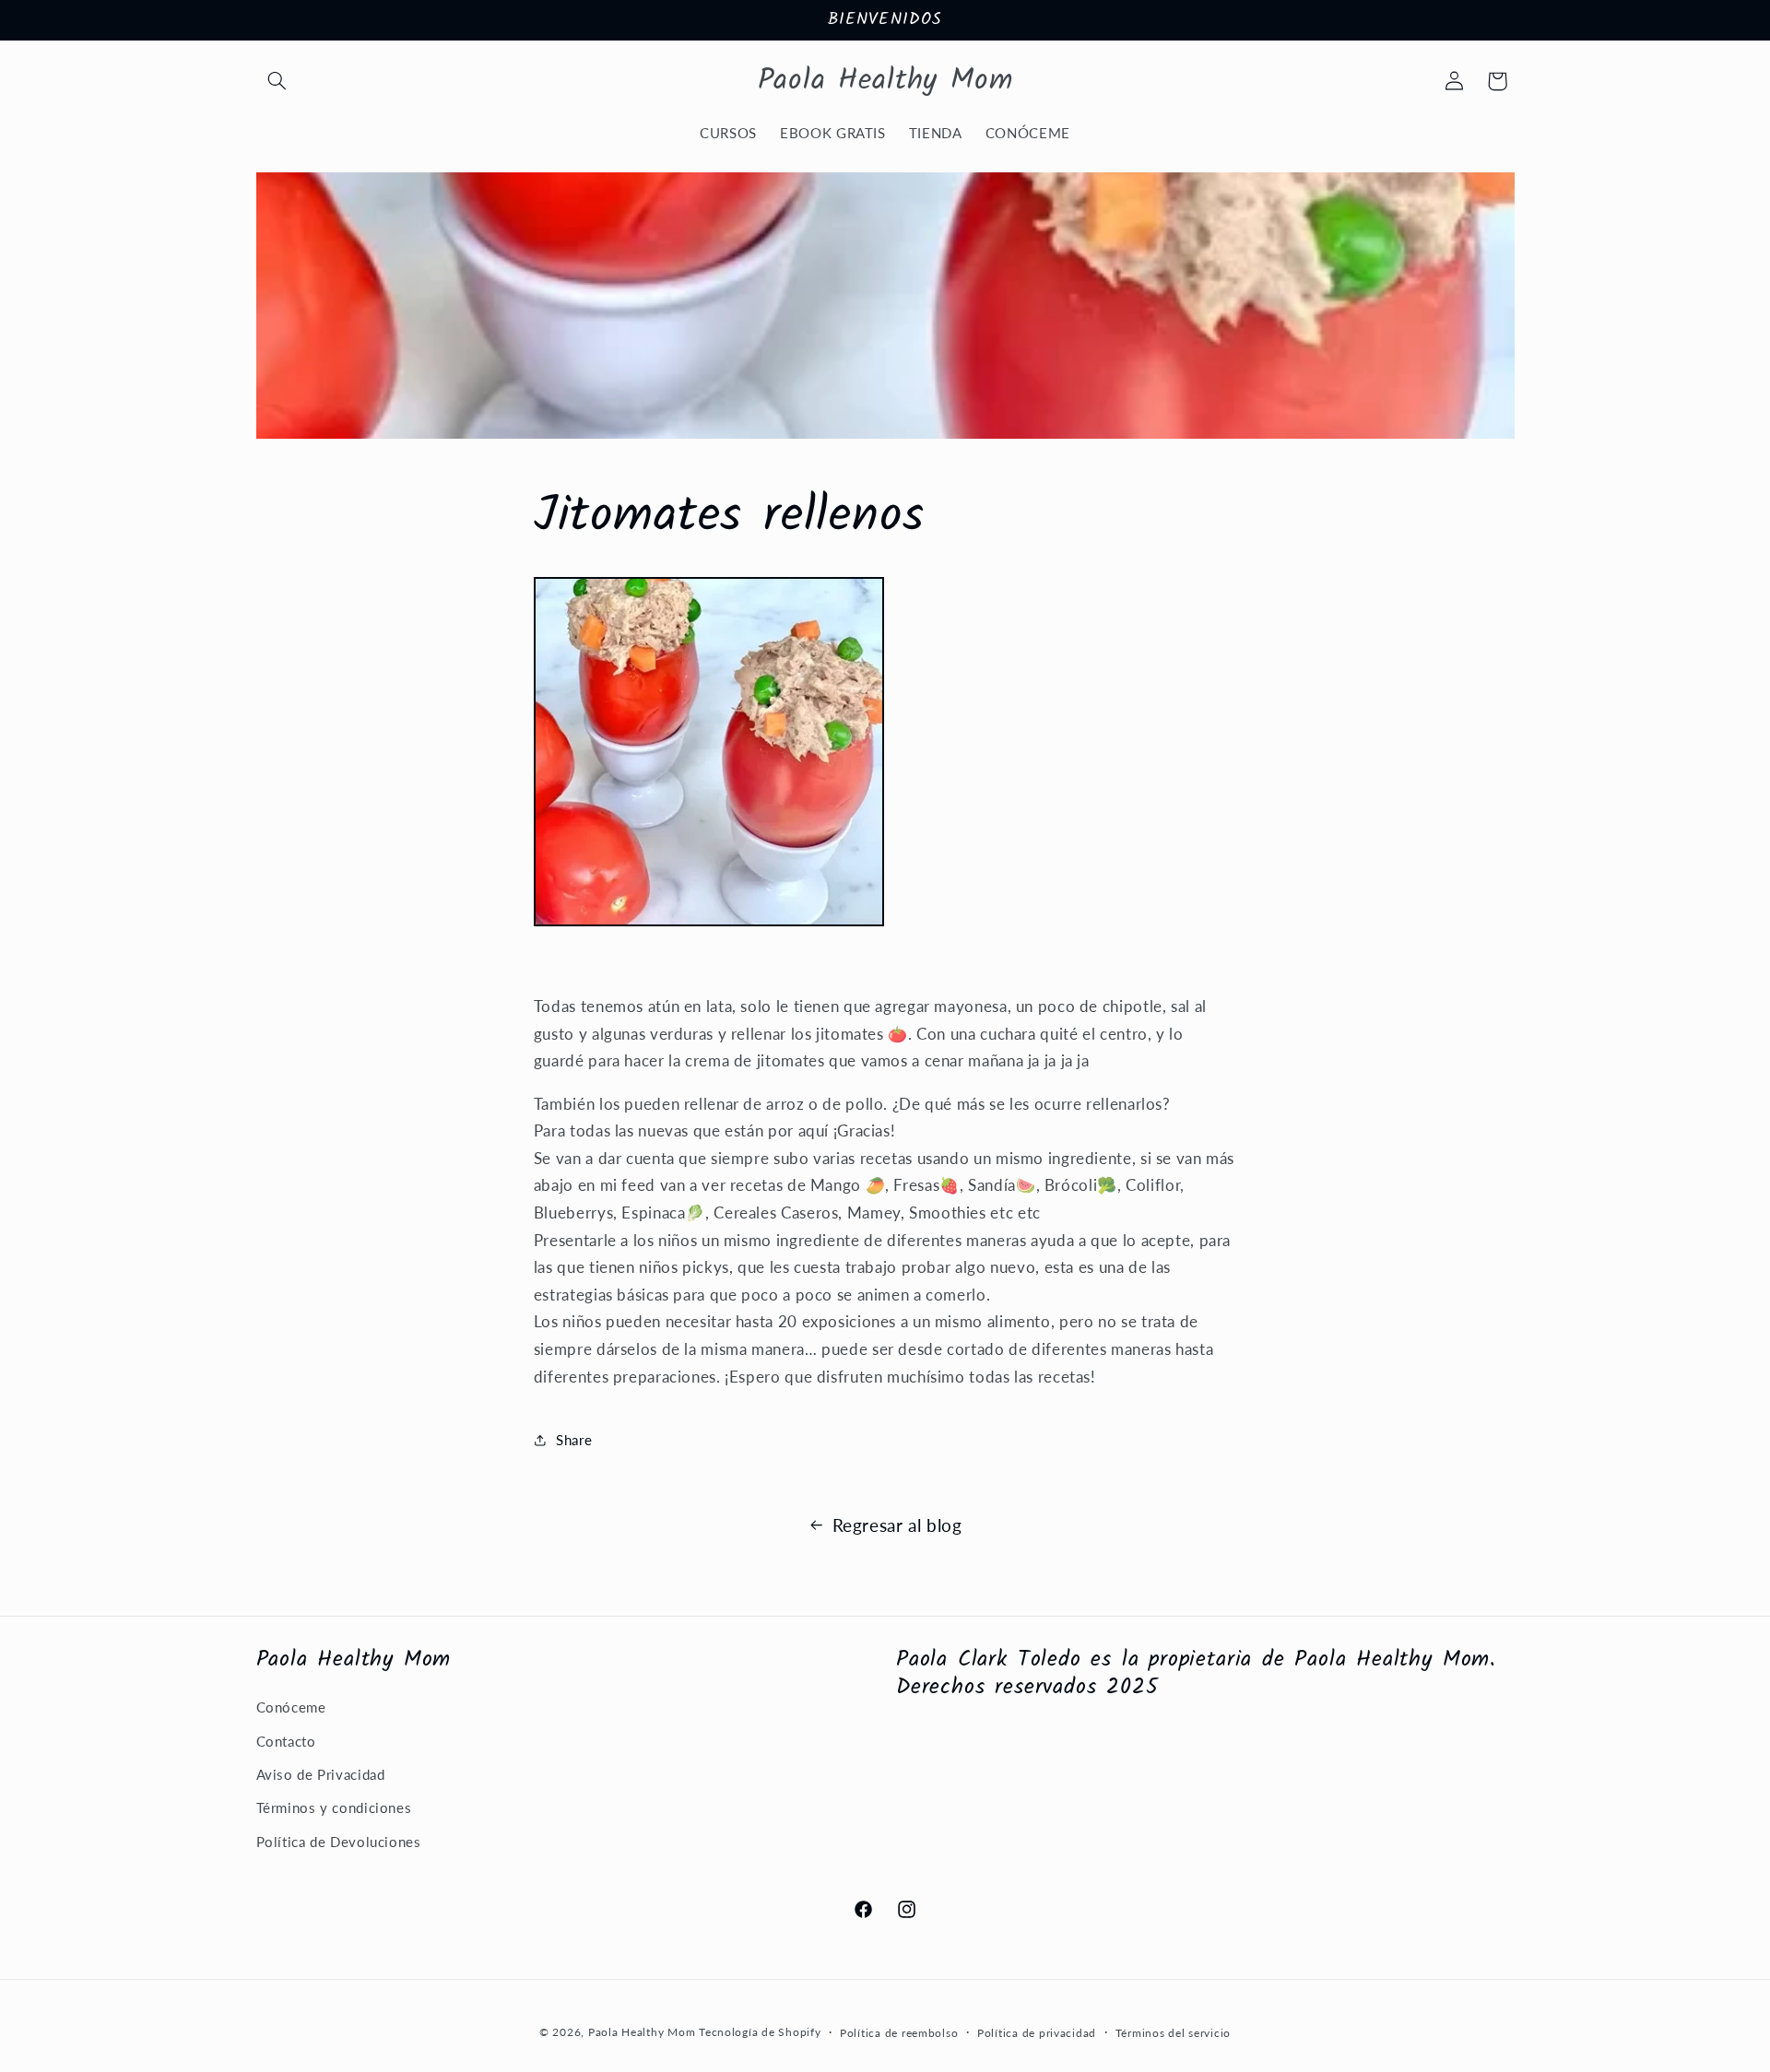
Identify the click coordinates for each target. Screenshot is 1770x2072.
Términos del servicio (1173, 2033)
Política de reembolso (899, 2033)
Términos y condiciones (334, 1807)
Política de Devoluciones (339, 1842)
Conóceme (291, 1707)
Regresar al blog (897, 1525)
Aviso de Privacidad (321, 1774)
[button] (277, 81)
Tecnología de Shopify (760, 2032)
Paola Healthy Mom (642, 2032)
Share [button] (574, 1440)
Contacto (286, 1741)
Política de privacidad (1037, 2033)
